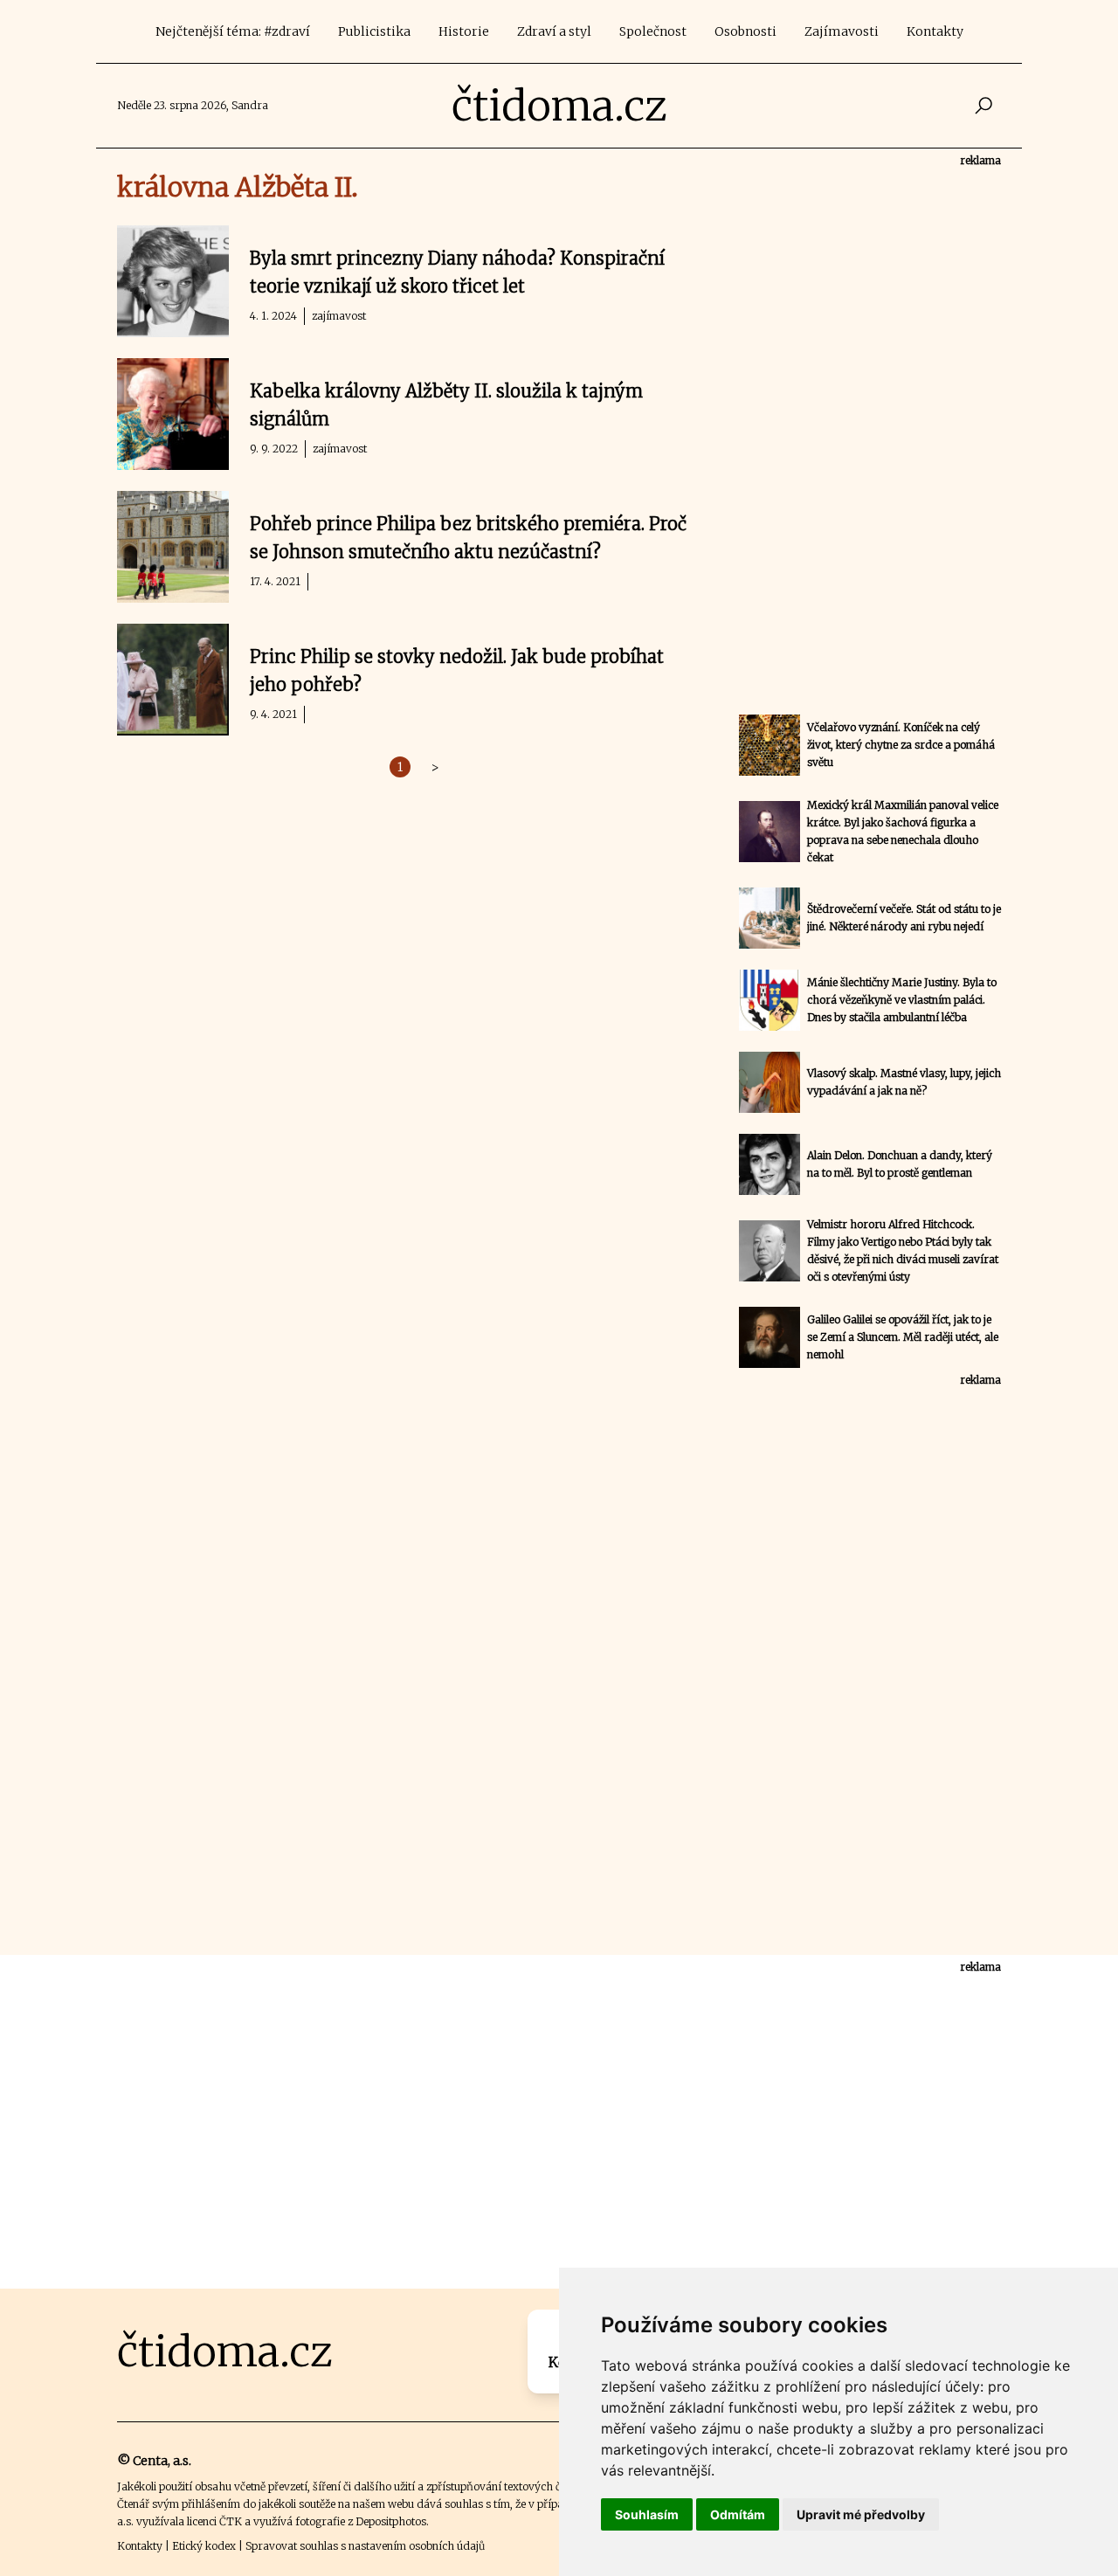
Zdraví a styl (554, 31)
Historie (464, 31)
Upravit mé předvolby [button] (861, 2514)
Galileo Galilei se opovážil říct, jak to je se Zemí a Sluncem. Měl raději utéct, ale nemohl (903, 1337)
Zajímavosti (842, 31)
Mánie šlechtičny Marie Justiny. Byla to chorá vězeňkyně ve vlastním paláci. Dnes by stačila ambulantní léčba (902, 1000)
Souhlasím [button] (647, 2514)
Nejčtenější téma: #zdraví (233, 31)
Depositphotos (391, 2521)
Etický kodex (204, 2546)
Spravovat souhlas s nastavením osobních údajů (365, 2546)
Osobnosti (745, 31)
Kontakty (935, 31)
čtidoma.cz (559, 106)
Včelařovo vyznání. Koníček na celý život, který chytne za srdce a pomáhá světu (901, 745)
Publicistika (374, 31)
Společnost (653, 31)
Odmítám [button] (738, 2514)
